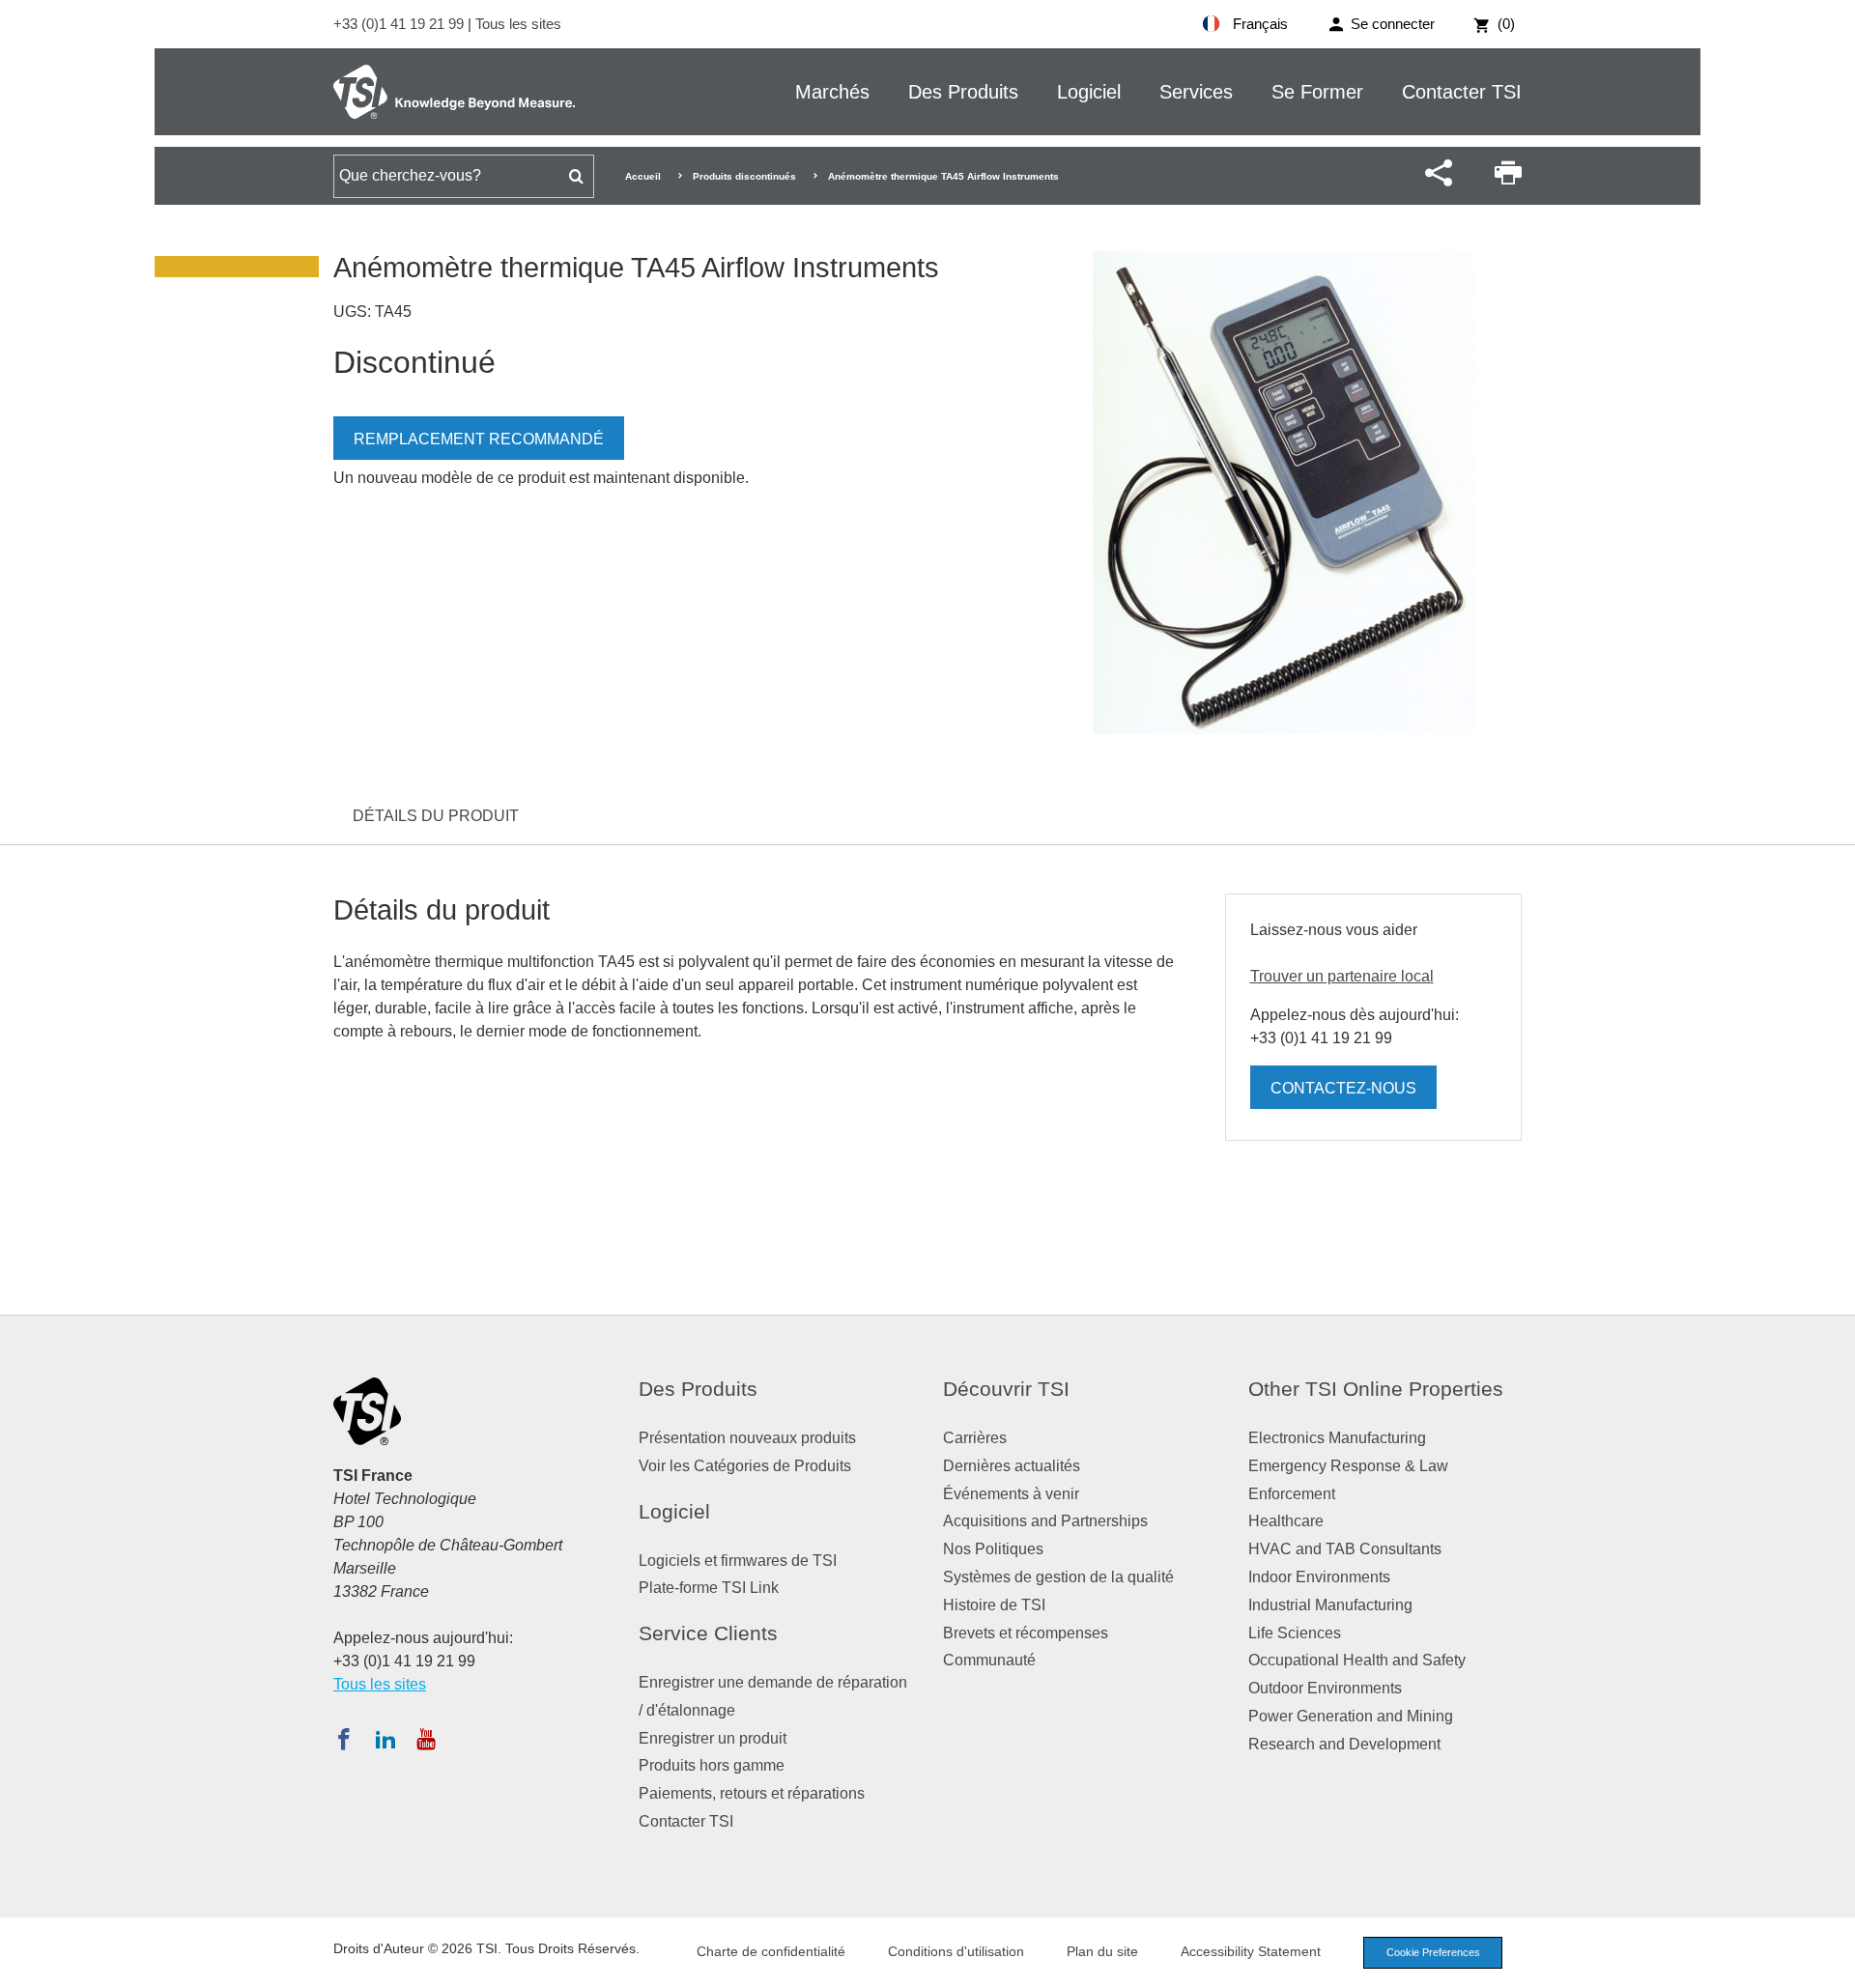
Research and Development (1344, 1744)
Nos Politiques (993, 1549)
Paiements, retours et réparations (752, 1793)
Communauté (989, 1660)
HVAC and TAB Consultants (1345, 1549)
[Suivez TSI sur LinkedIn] (385, 1739)
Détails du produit (436, 816)
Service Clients (708, 1633)
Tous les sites (518, 24)
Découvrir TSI (1006, 1389)
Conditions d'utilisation (956, 1951)
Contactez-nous (1343, 1088)
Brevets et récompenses (1026, 1633)
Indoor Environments (1319, 1577)
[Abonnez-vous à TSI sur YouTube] (426, 1739)
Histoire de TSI (994, 1605)
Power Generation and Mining (1351, 1716)
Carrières (975, 1438)
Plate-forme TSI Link (709, 1588)
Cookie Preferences (1433, 1952)
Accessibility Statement (1251, 1951)
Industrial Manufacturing (1330, 1605)
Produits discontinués (744, 176)
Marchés (832, 92)
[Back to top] (1831, 1964)
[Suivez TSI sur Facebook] (344, 1739)
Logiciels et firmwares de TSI (738, 1561)
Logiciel (1089, 92)
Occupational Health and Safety (1357, 1660)
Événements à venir (1011, 1494)
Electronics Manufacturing (1337, 1438)
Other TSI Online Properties (1376, 1389)
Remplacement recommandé (479, 439)
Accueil (643, 176)
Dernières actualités (1012, 1466)
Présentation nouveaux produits (747, 1438)
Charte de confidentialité (771, 1951)
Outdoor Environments (1325, 1688)
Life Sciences (1295, 1633)
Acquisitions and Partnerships (1045, 1521)
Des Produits (963, 92)
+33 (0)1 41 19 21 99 (400, 24)
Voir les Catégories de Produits (745, 1466)
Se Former (1317, 92)
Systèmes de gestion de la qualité (1058, 1577)
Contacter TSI (1462, 92)
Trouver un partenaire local (1342, 976)
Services (1196, 92)
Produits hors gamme (712, 1765)
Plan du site (1102, 1951)
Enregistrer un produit (713, 1738)
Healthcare (1286, 1521)
